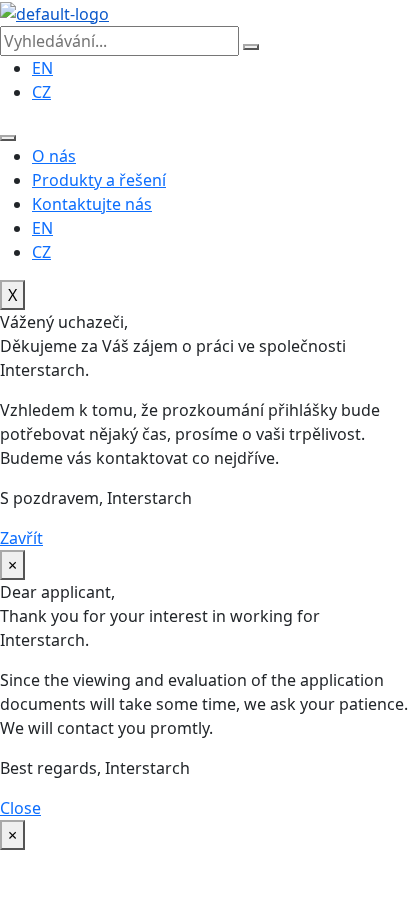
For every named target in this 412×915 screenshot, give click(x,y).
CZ (41, 252)
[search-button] (251, 47)
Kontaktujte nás (92, 204)
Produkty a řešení (99, 180)
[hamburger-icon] (8, 138)
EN (42, 228)
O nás (54, 156)
